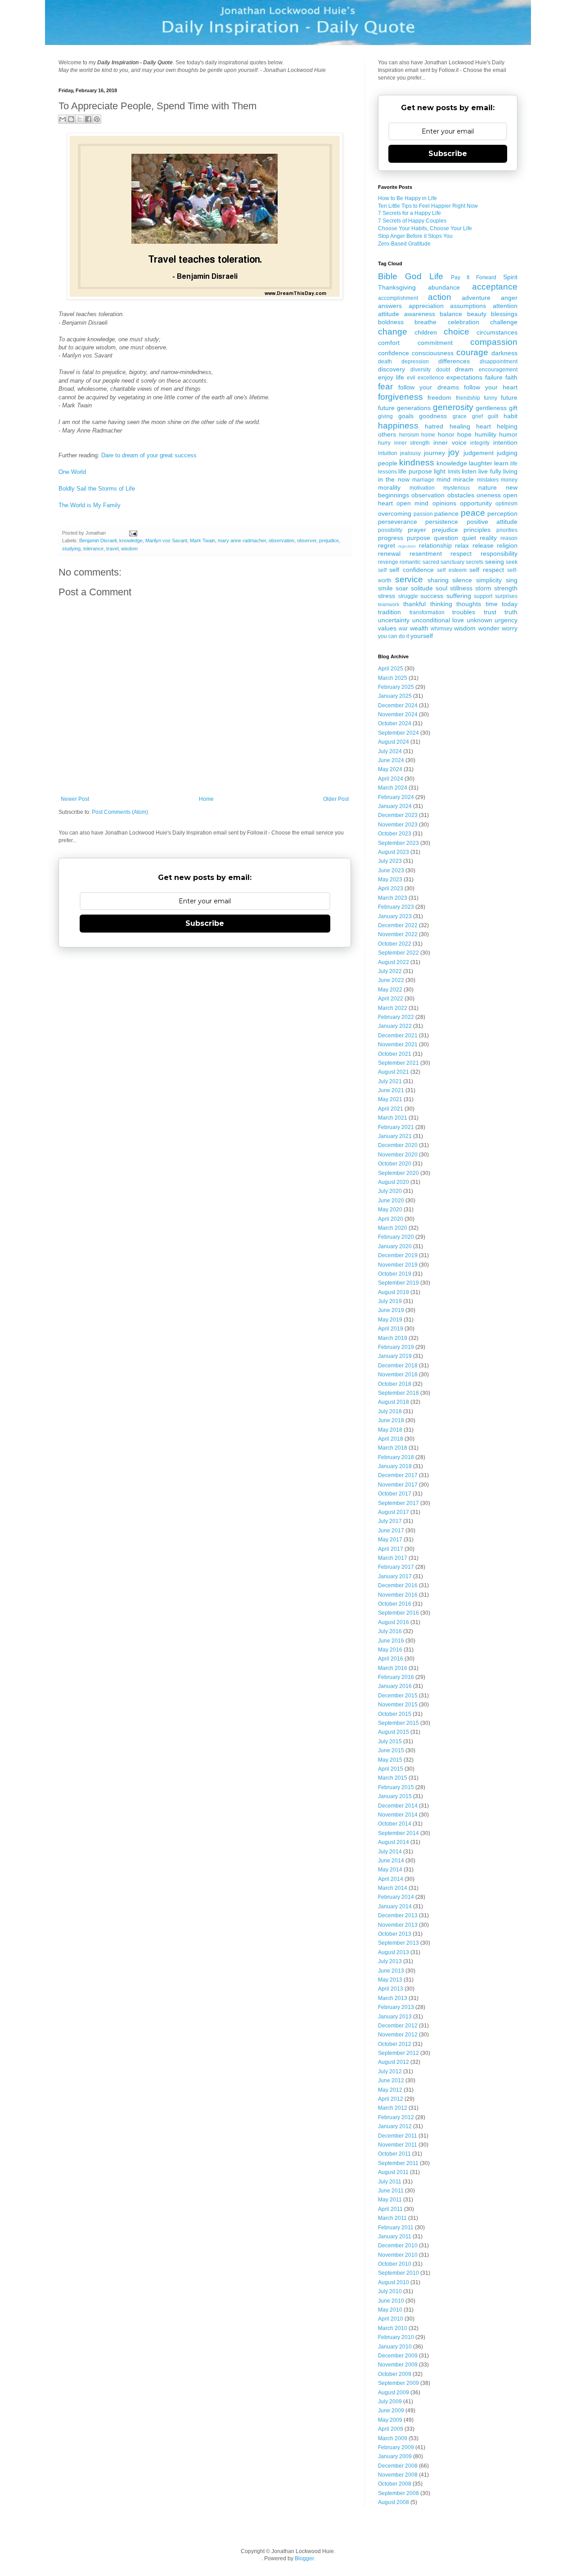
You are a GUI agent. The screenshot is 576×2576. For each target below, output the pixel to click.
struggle (408, 596)
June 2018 (391, 1420)
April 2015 (391, 1769)
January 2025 (395, 696)
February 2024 (396, 797)
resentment (426, 554)
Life (436, 276)
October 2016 (395, 1604)
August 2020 (394, 1182)
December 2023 (398, 815)
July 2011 (390, 2182)
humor (508, 434)
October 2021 (395, 1054)
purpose (418, 538)
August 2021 (394, 1072)
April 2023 (391, 888)
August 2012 (394, 2062)
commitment (435, 343)
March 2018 (393, 1448)
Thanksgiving (397, 287)
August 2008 (394, 2502)
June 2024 (391, 760)
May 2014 (390, 1870)
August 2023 (394, 852)
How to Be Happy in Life (407, 198)
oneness (489, 495)
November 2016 (398, 1595)
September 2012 (398, 2053)
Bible (388, 276)
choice (457, 332)
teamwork (389, 604)
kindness (417, 462)
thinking (441, 604)
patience (446, 513)
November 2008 (398, 2475)
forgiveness (400, 397)
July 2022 (390, 971)
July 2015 (390, 1741)
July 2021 (390, 1081)
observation (281, 540)
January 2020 (395, 1246)
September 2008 (398, 2493)
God (413, 276)
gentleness (491, 408)
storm (483, 588)
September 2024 (398, 733)
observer (307, 540)
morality (389, 487)
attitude (389, 314)
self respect (486, 570)
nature (488, 487)
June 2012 (391, 2080)
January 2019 (395, 1356)
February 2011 (396, 2228)
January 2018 (395, 1466)
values (387, 628)
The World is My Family (90, 505)
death (385, 362)
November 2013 (398, 1925)
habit (511, 416)
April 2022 (391, 999)
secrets (475, 562)
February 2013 (396, 2007)
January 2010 (395, 2347)
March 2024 (393, 788)
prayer (417, 530)
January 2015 (395, 1796)
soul (441, 588)
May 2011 (390, 2200)
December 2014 (398, 1806)
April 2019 (391, 1329)
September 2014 (398, 1833)
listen (469, 471)
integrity (480, 443)
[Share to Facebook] (88, 119)
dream (464, 369)
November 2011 (398, 2145)
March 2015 (393, 1778)
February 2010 (396, 2337)
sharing (438, 580)
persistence (442, 522)
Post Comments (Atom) (120, 812)
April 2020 (391, 1219)
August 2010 (394, 2282)
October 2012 (395, 2044)
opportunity (476, 503)
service (409, 579)
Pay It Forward (474, 277)
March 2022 (393, 1008)
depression (415, 362)
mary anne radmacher (242, 540)
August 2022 (394, 962)
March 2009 (393, 2438)
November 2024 (398, 714)
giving (385, 416)
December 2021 (398, 1036)
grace (460, 416)
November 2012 (398, 2035)
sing (512, 580)
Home (206, 799)
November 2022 (398, 934)
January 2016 (395, 1686)
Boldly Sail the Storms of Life (97, 489)
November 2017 (398, 1485)
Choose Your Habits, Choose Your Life (425, 228)
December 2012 (398, 2026)
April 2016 (391, 1659)
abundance (444, 287)
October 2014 (395, 1824)
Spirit (510, 277)
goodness (433, 416)
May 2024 (390, 769)
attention (505, 306)
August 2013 (394, 1952)
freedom (439, 397)
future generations (404, 408)
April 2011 (390, 2209)
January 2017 (395, 1576)
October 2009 (395, 2374)
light (440, 471)
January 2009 (395, 2456)
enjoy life (391, 377)
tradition (389, 612)
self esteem (452, 570)
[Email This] (63, 119)
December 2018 (398, 1366)
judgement (479, 453)
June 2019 (391, 1310)
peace (473, 513)
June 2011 (391, 2191)
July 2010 (390, 2291)
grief (477, 416)
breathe (425, 322)
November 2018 (398, 1375)
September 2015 (398, 1723)
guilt (493, 416)
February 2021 (396, 1127)
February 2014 (396, 1897)
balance (451, 314)
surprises (506, 596)
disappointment (499, 362)
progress (391, 538)
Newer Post (75, 799)
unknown (479, 620)
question (446, 538)
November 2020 (398, 1155)
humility (486, 434)
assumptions (468, 306)
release (483, 545)
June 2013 (391, 1971)
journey (434, 453)
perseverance (398, 522)
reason (509, 538)
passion (423, 514)
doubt (443, 370)
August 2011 (393, 2172)
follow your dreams (428, 387)
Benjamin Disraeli (98, 540)
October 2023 (395, 834)
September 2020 (398, 1173)
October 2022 (395, 944)
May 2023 (390, 880)
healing (460, 426)
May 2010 (390, 2310)
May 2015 (390, 1760)
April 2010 (391, 2319)
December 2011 (398, 2136)
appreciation (426, 306)
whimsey (441, 629)
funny (490, 398)
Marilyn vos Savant (166, 540)
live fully (490, 471)
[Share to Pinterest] (97, 119)
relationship (435, 545)
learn (501, 463)
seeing (495, 562)
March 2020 (393, 1228)
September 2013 (398, 1943)
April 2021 (391, 1109)
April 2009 (391, 2429)
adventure (476, 298)
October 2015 (395, 1714)
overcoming (395, 513)
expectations (464, 377)
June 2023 (391, 871)
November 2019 (398, 1265)
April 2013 (391, 1989)
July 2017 (390, 1521)
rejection (407, 546)
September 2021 (398, 1063)
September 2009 (398, 2383)
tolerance (93, 549)
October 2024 (395, 723)
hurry (384, 443)
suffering (459, 596)
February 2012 (396, 2117)
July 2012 (390, 2072)
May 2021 (390, 1099)
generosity (453, 407)
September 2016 (398, 1613)
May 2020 (390, 1210)
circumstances (497, 332)
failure (494, 377)
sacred (431, 562)
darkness (504, 353)
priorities (507, 530)
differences (454, 361)
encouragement (498, 370)
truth (511, 612)
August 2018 (394, 1402)
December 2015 (398, 1696)
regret (387, 545)
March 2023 (393, 898)
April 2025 (391, 669)
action (440, 297)
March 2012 (393, 2108)
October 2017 (395, 1494)
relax (462, 545)
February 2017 (396, 1567)
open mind (412, 503)
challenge (504, 322)
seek (512, 562)
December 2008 (398, 2466)
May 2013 (390, 1980)
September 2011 (398, 2163)
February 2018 (396, 1457)
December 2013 (398, 1915)
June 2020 (391, 1201)
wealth (419, 628)
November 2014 (398, 1815)
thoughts (469, 604)
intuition (388, 453)
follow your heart (491, 387)
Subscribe (205, 923)
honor (446, 434)
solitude (422, 588)
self (382, 570)
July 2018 (390, 1411)
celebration (463, 322)
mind (443, 479)
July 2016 (390, 1631)
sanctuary (452, 562)
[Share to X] (80, 119)
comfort (389, 343)
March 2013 (393, 1998)
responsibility (499, 554)
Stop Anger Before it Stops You (415, 236)
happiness (398, 426)
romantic (410, 562)
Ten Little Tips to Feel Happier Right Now (428, 206)
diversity (421, 370)
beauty (477, 314)
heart (484, 426)
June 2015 (391, 1750)
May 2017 (390, 1540)
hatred (434, 426)
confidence (394, 353)
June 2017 (391, 1531)
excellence (431, 378)
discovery (391, 369)
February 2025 (396, 687)
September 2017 (398, 1503)
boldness (391, 322)
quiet (469, 538)
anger (509, 298)
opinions (444, 503)
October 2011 (394, 2154)
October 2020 (395, 1164)
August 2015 (394, 1732)
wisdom (129, 549)
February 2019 (396, 1347)
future (509, 397)
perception (502, 513)
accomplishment (398, 298)
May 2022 (390, 990)
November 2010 (398, 2255)
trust (490, 612)
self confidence (411, 570)
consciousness (433, 353)
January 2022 (395, 1026)
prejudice (329, 540)
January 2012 (395, 2126)
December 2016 (398, 1585)
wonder (489, 628)
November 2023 (398, 825)
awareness (420, 314)
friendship (468, 398)
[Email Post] (132, 533)
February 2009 (396, 2447)
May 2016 (390, 1650)
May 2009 (390, 2420)
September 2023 (398, 843)
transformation (427, 612)
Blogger (304, 2558)
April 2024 (391, 779)
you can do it (394, 636)
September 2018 (398, 1393)
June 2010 (391, 2301)
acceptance (495, 287)
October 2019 (395, 1274)
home (428, 435)
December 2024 (398, 705)
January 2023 (395, 916)
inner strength (412, 443)
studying (71, 549)
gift (513, 408)
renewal (389, 554)
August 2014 (394, 1842)
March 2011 (392, 2218)
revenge (388, 562)
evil (411, 378)
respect (461, 554)
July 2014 (390, 1852)
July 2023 (390, 861)
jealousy (410, 453)
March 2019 (393, 1338)
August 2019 (394, 1292)
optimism (506, 504)
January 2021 (395, 1136)
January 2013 (395, 2017)
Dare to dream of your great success (149, 455)
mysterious (457, 488)
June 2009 (391, 2411)
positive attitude (492, 522)
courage (472, 352)
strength (506, 588)
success (432, 596)
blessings (504, 314)
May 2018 (390, 1430)
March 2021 (393, 1118)
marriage (423, 480)
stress (387, 596)
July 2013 (390, 1961)
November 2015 (398, 1705)
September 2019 (398, 1283)
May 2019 (390, 1320)
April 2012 (391, 2099)
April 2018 (391, 1439)
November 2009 (398, 2365)
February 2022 (396, 1017)
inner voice (450, 442)
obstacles (461, 495)
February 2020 (396, 1237)
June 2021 (391, 1090)
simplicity (489, 580)
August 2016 (394, 1622)
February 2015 (396, 1787)
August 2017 (394, 1512)
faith (511, 377)
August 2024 (394, 742)
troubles (464, 612)
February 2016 (396, 1677)
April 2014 (391, 1879)
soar (402, 588)
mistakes (488, 480)
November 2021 (398, 1045)
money (509, 480)
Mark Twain (202, 540)
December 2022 (398, 925)
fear (385, 386)
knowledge (131, 540)
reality (488, 538)
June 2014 (391, 1861)
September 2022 (398, 953)
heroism (409, 435)
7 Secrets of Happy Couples (412, 221)
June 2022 (391, 980)
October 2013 (395, 1934)
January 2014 (395, 1906)
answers (390, 306)
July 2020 (390, 1191)
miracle (463, 479)
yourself (422, 636)
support (483, 596)
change (393, 332)
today (510, 604)
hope (464, 434)
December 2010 (398, 2246)
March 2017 (393, 1558)
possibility (390, 530)
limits (454, 472)
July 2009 (390, 2402)
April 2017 (391, 1549)
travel (112, 549)
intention (505, 442)
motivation (422, 488)
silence (462, 580)
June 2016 (391, 1641)
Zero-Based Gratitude (404, 244)
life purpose (415, 471)
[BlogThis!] (71, 119)
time (492, 604)
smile (385, 588)
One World (72, 472)
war (403, 629)
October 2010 (395, 2264)
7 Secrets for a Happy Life (409, 213)
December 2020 (398, 1145)
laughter (481, 463)
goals (406, 416)
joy (454, 452)
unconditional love (438, 620)
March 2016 (393, 1668)
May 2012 (390, 2090)
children (426, 332)
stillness (461, 588)
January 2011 (395, 2237)
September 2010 (398, 2273)
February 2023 (396, 907)
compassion (494, 342)
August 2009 (394, 2393)
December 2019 (398, 1255)
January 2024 (395, 806)
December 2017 (398, 1475)
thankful (414, 604)
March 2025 (393, 678)
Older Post (336, 799)
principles (477, 530)
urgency (506, 620)
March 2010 (393, 2328)
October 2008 (395, 2484)
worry (510, 628)
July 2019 (390, 1301)
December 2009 (398, 2356)
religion (507, 545)
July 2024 (390, 751)
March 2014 (393, 1888)
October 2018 (395, 1384)
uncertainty (394, 620)
